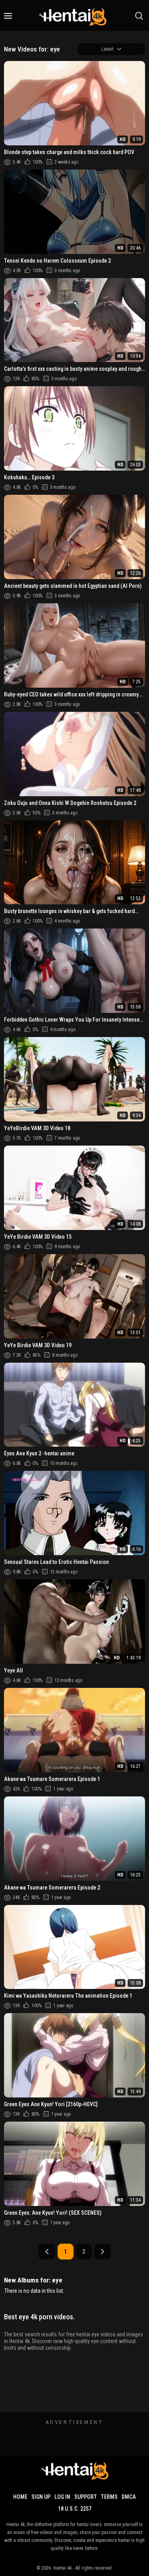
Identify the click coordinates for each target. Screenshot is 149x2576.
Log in (62, 2497)
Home (20, 2497)
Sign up (41, 2497)
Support (86, 2497)
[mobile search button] (139, 16)
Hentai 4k (63, 2568)
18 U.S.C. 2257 (75, 2509)
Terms (109, 2497)
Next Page (103, 2252)
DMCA (129, 2497)
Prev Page (47, 2252)
